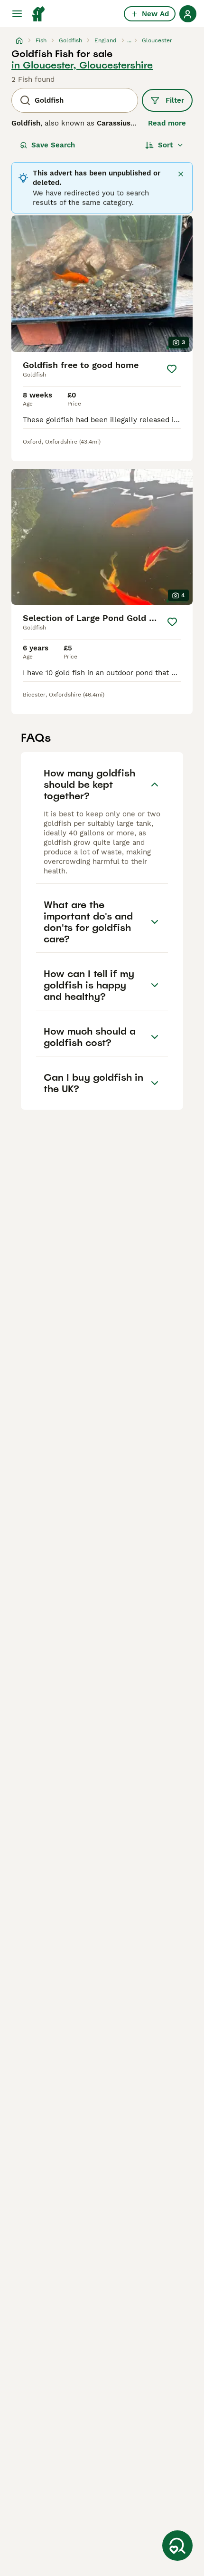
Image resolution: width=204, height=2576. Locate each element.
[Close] (181, 174)
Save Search (53, 145)
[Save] (172, 369)
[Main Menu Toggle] (17, 14)
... (129, 40)
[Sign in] (188, 14)
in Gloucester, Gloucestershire (82, 65)
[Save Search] (177, 2546)
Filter (175, 100)
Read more (167, 123)
